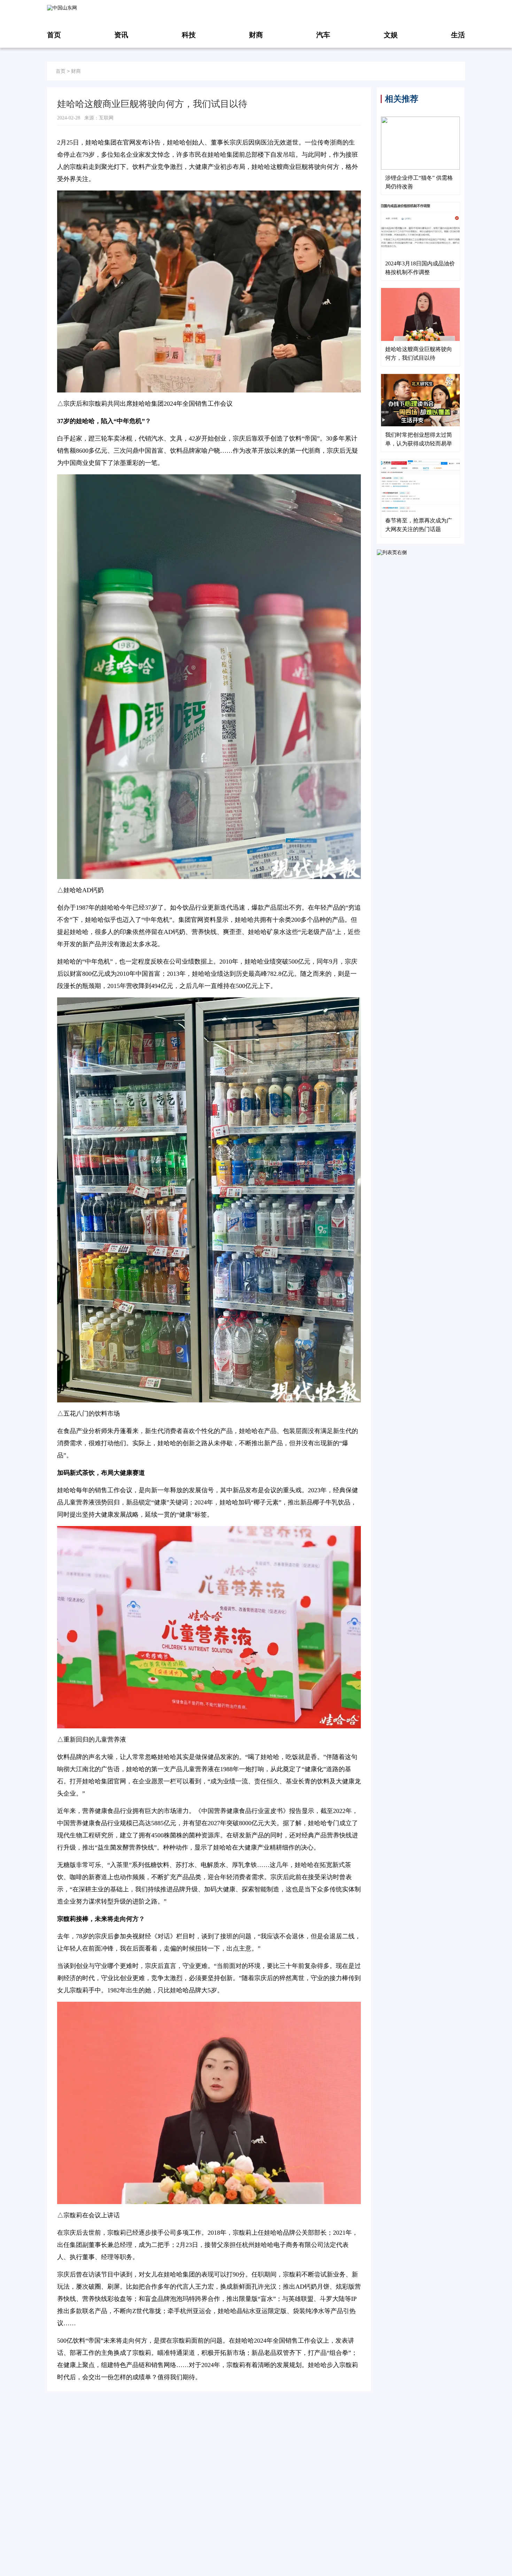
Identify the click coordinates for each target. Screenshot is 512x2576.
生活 (458, 35)
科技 (189, 35)
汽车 (323, 35)
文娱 (391, 35)
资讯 (121, 35)
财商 (256, 35)
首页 (54, 35)
